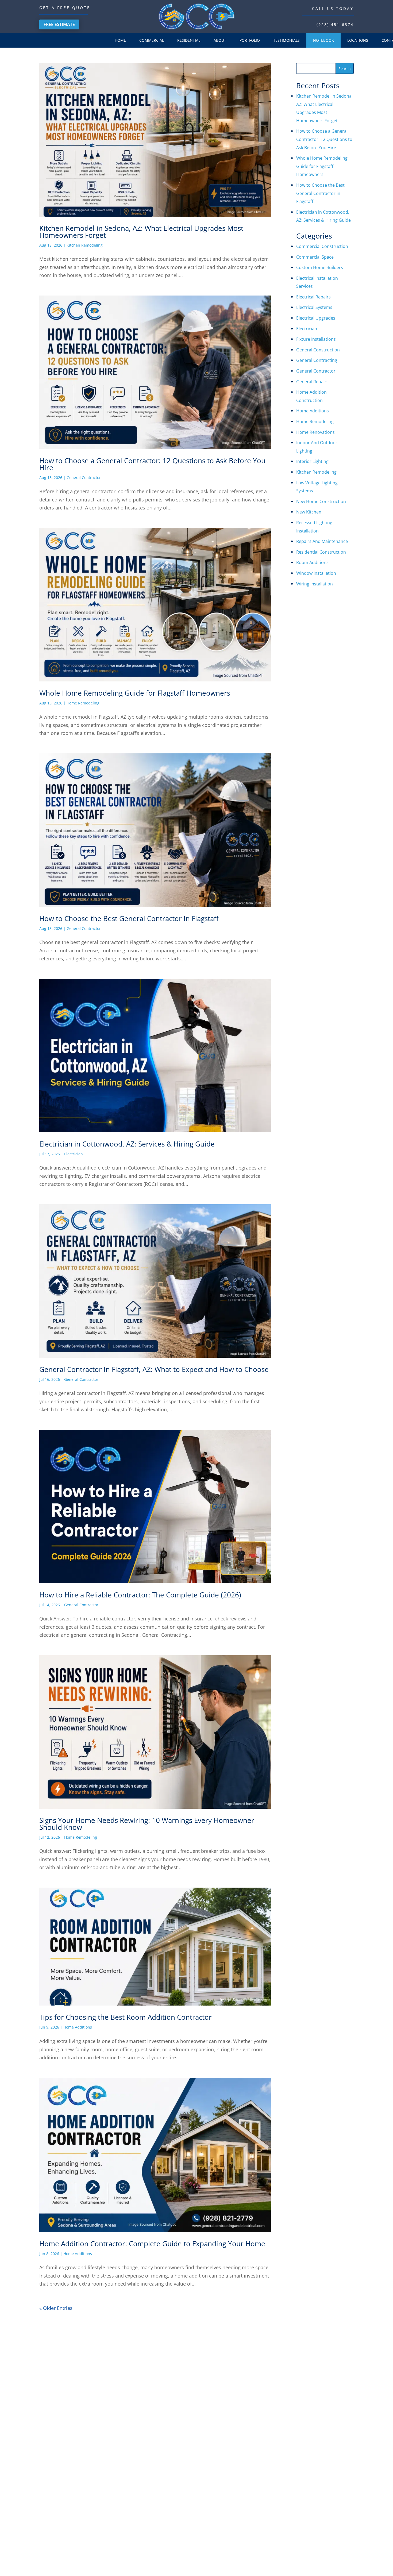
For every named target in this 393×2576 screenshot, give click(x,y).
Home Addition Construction (245, 2434)
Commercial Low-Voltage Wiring (249, 2380)
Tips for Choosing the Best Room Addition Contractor (126, 2017)
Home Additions (78, 2027)
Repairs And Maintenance (322, 541)
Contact (170, 2434)
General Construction (318, 350)
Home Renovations (315, 432)
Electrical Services (236, 2488)
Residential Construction (321, 552)
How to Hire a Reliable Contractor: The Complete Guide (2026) (140, 1595)
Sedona (311, 2386)
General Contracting (317, 360)
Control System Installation (244, 2391)
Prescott (311, 2444)
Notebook (323, 40)
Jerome (311, 2425)
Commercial (152, 40)
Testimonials (286, 40)
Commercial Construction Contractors (254, 2359)
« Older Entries (56, 2308)
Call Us (375, 2564)
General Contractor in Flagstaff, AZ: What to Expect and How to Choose (154, 1369)
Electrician (74, 1154)
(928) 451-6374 (335, 24)
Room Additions (312, 562)
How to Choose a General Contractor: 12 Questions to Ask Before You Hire (152, 464)
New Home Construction (321, 501)
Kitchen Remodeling (85, 245)
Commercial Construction (322, 246)
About (220, 40)
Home (120, 40)
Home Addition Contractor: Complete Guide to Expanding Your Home (152, 2244)
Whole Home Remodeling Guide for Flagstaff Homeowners (135, 693)
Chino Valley (316, 2434)
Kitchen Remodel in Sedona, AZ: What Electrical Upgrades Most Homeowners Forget (141, 232)
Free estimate (59, 24)
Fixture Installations (316, 339)
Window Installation (316, 573)
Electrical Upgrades (316, 318)
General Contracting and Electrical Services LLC (171, 2555)
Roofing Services (235, 2477)
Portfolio (250, 40)
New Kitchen (309, 512)
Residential (189, 40)
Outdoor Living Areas (238, 2466)
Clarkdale (313, 2415)
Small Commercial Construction (248, 2369)
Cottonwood (315, 2396)
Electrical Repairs (313, 297)
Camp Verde (315, 2406)
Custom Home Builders (320, 267)
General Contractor (84, 478)
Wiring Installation (315, 584)
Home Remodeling (83, 703)
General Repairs (312, 382)
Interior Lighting (312, 461)
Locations (358, 40)
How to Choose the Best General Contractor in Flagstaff (129, 918)
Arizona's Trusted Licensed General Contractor (254, 2555)
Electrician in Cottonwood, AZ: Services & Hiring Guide (127, 1144)
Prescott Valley (318, 2454)
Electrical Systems (314, 307)
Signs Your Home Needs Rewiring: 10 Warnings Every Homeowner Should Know (147, 1824)
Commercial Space (315, 257)
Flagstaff (312, 2463)
